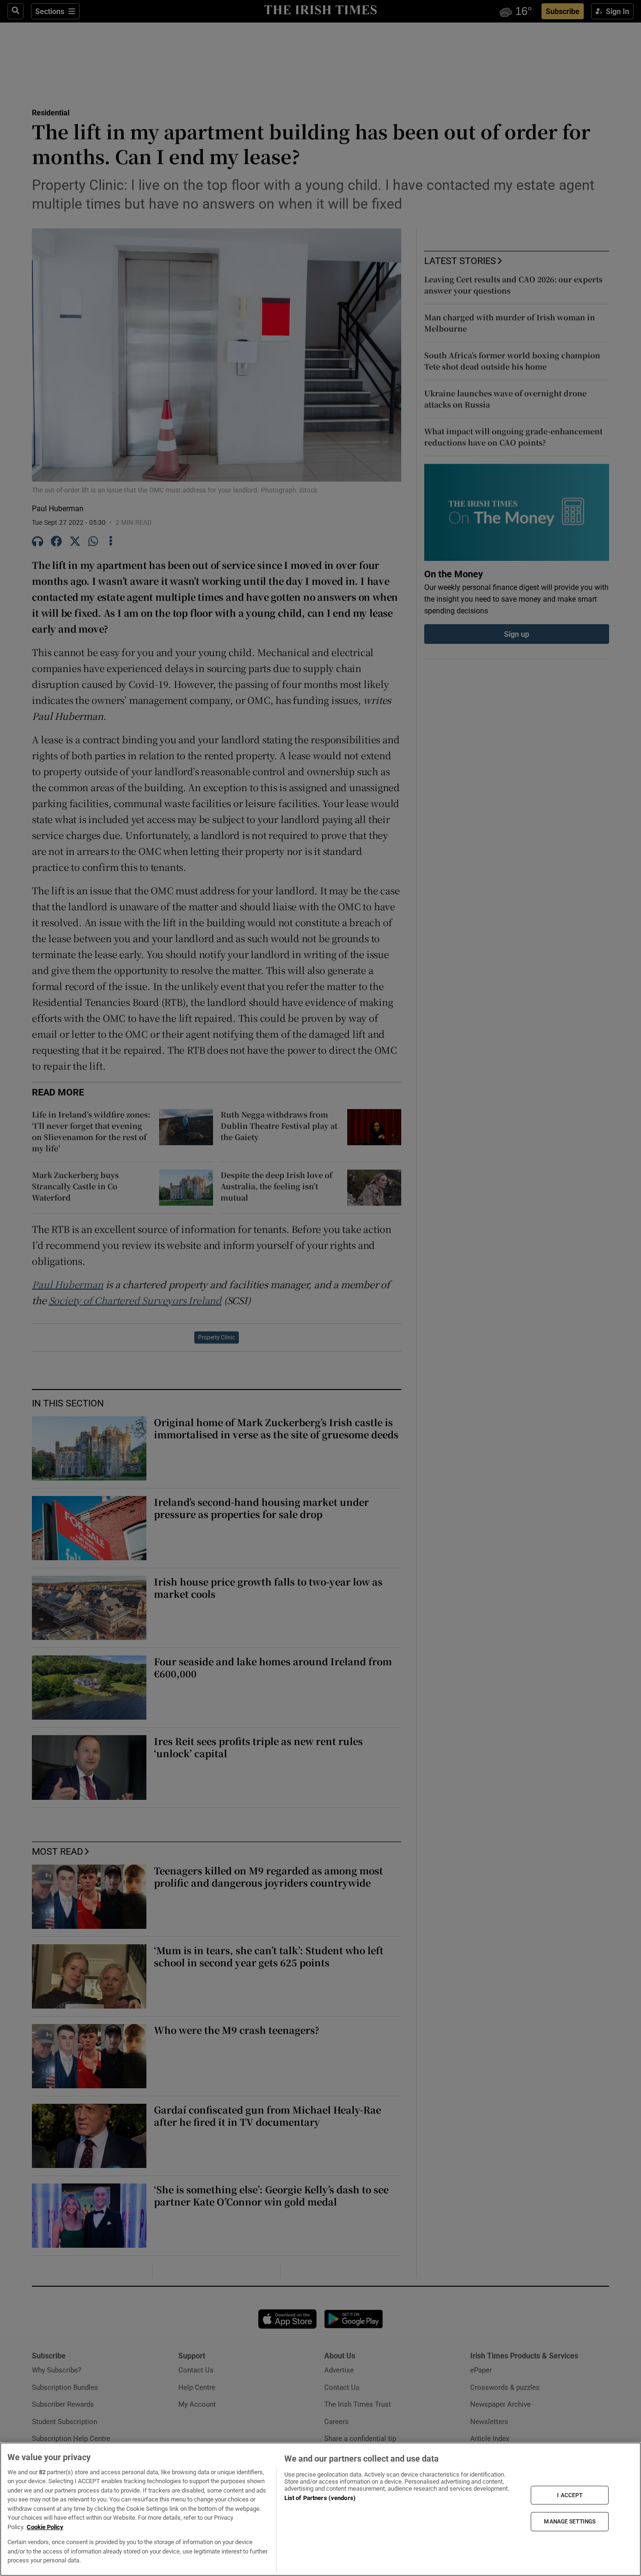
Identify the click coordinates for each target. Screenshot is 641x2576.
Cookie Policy (45, 2527)
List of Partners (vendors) (320, 2498)
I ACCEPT (570, 2495)
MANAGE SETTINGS (570, 2522)
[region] (320, 2509)
